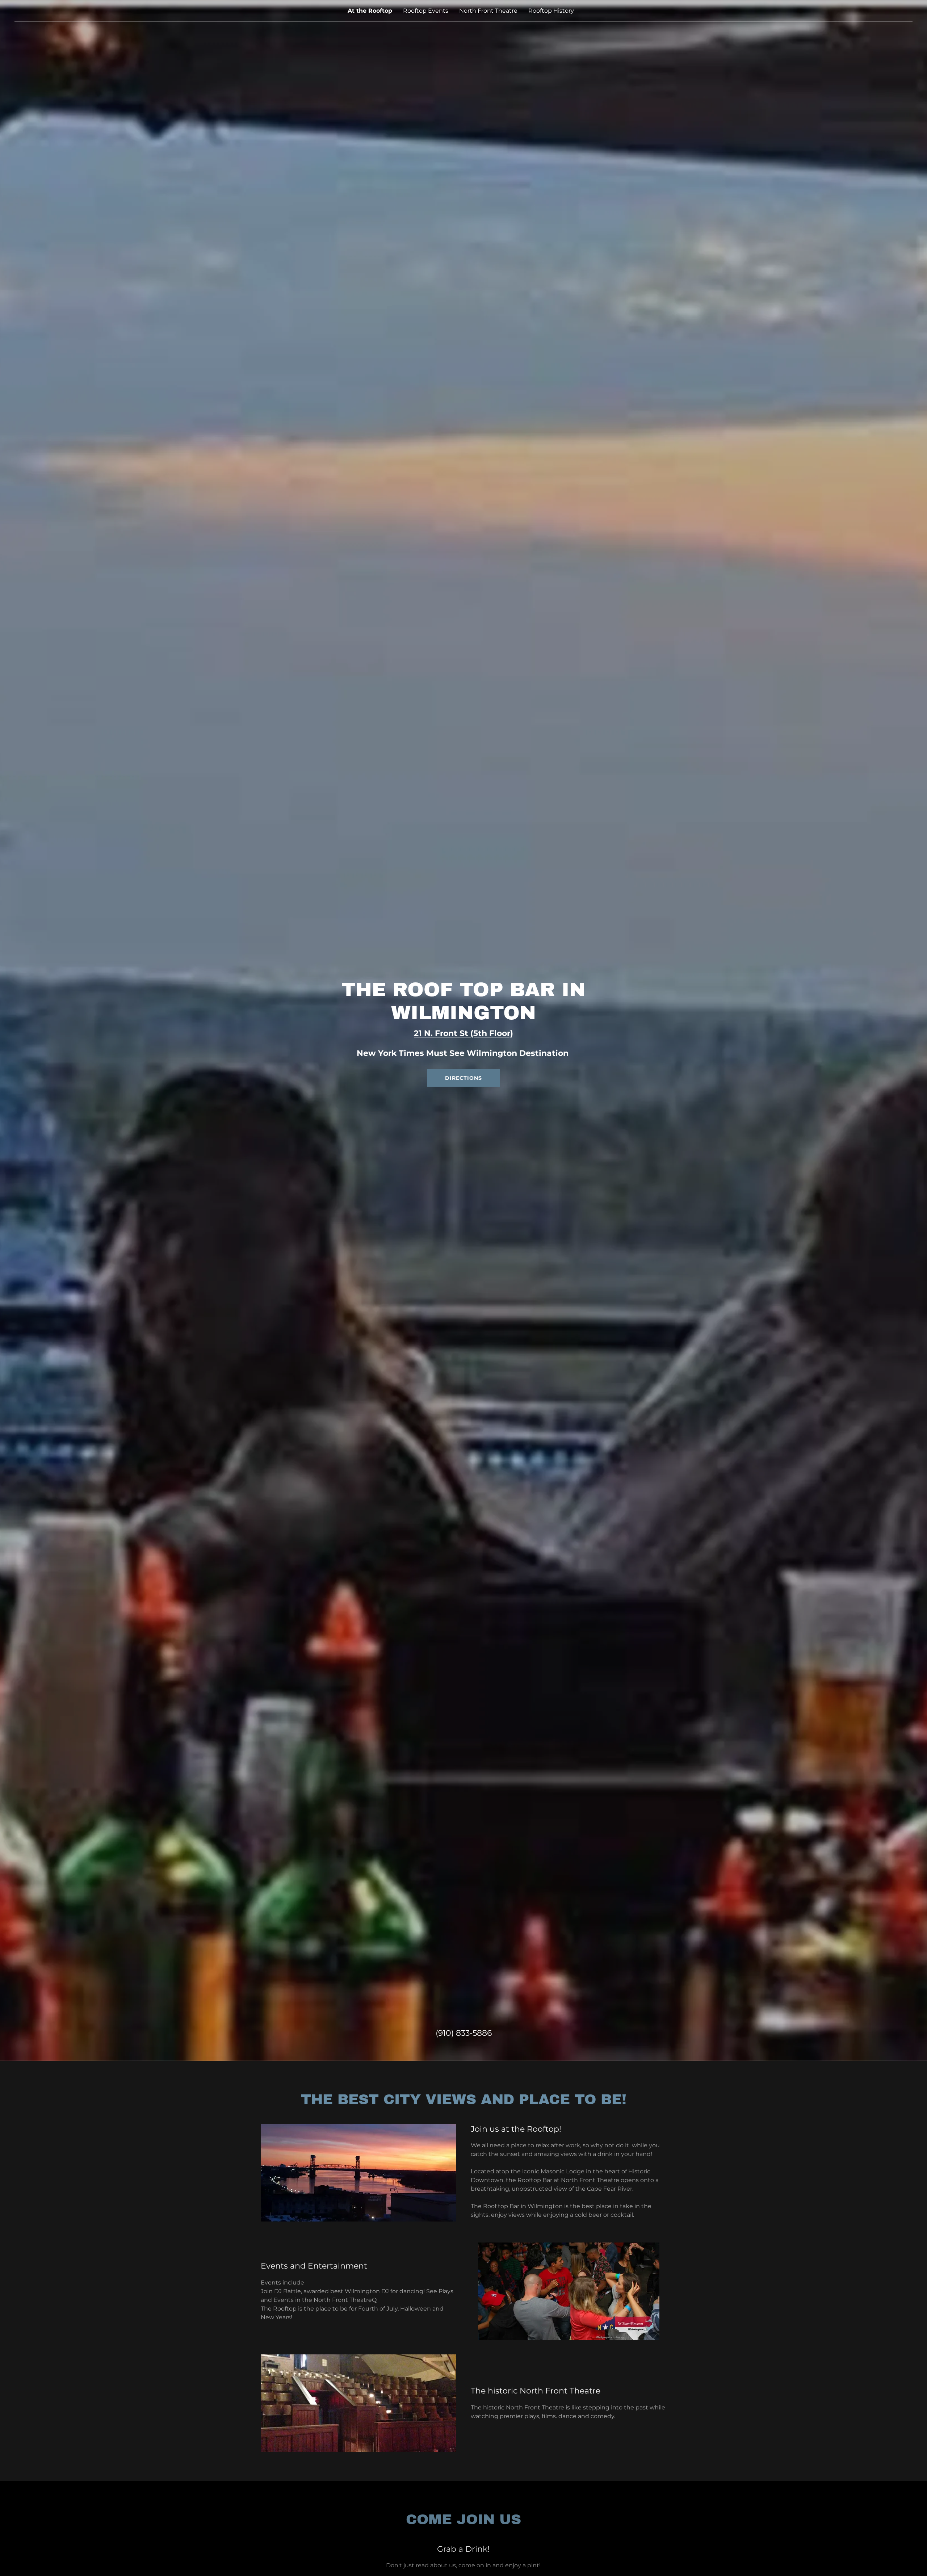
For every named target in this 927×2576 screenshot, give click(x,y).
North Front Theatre (488, 11)
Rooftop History (551, 11)
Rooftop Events (426, 11)
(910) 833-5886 (464, 2033)
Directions (463, 1078)
